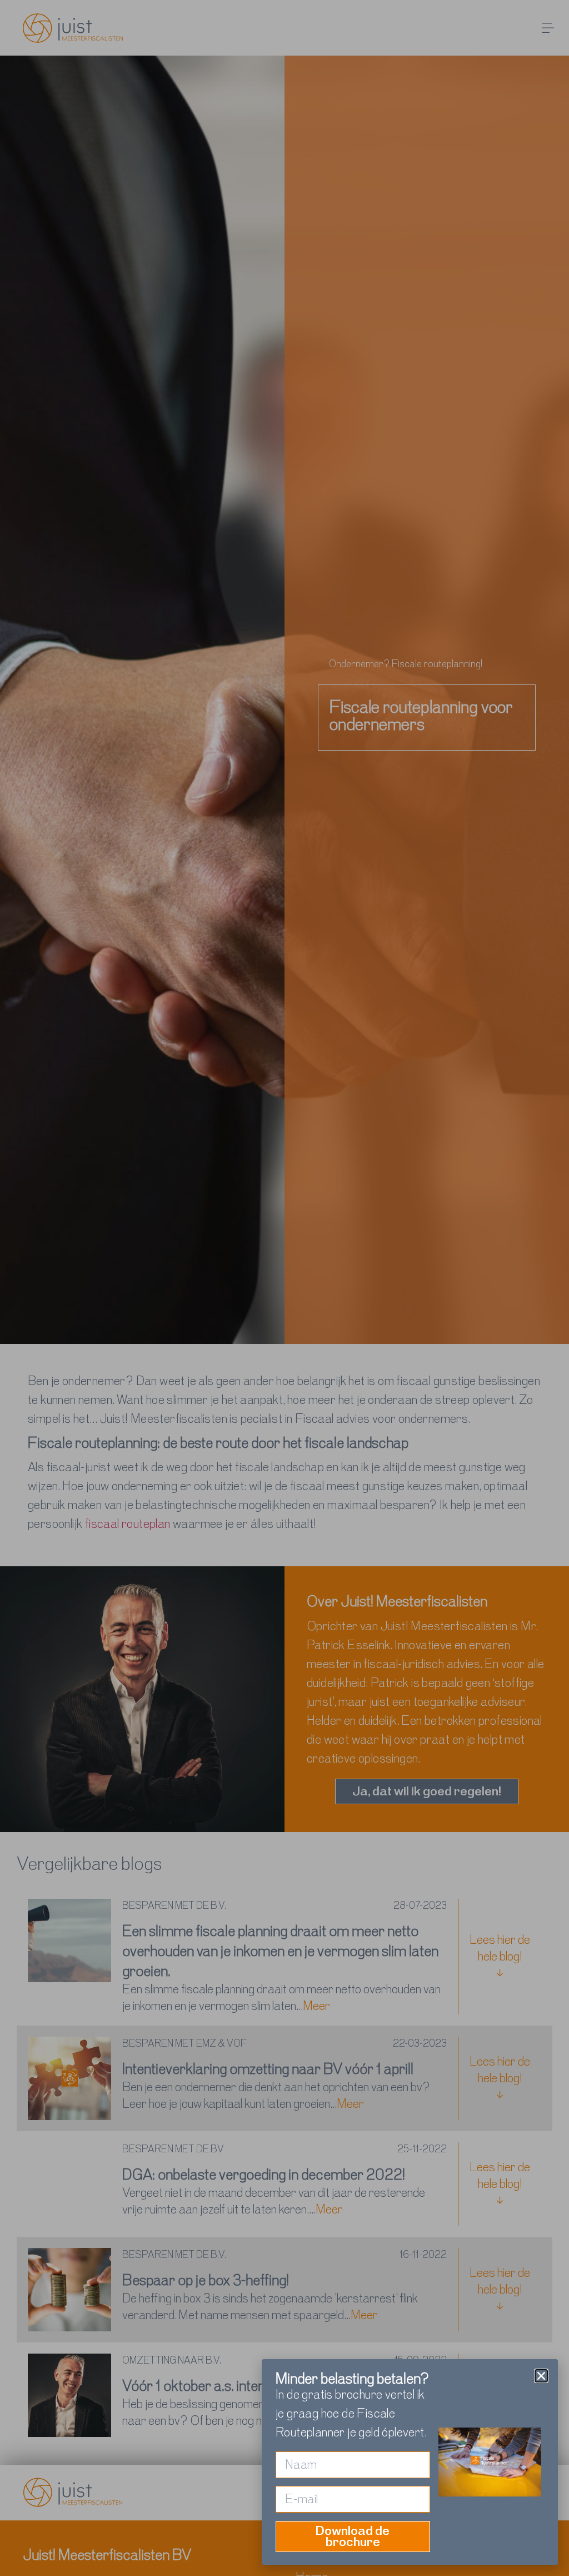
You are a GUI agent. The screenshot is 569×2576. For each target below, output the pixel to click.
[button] (541, 2376)
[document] (284, 1288)
